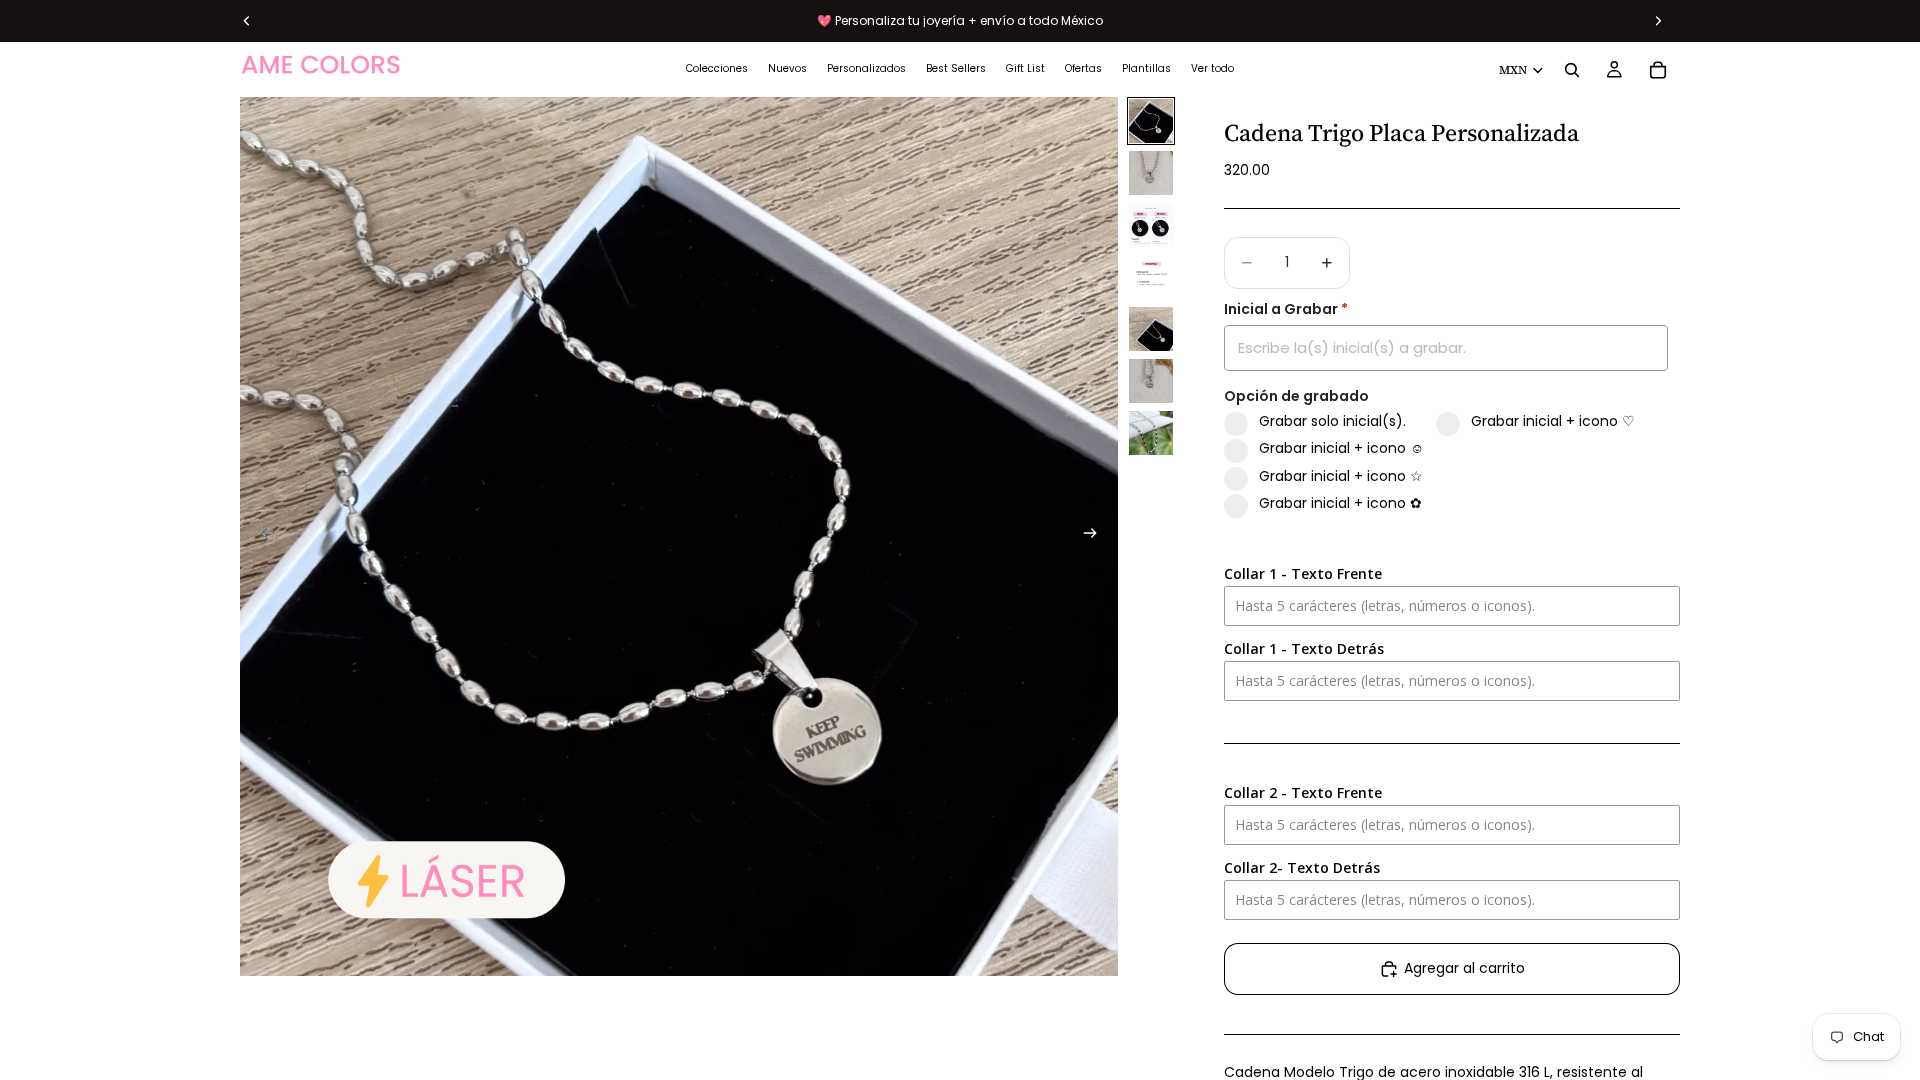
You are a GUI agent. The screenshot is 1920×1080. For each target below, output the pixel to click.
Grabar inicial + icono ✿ (1340, 503)
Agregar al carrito (1464, 968)
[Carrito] (1658, 70)
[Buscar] (1572, 70)
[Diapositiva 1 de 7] (1151, 121)
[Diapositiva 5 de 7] (1151, 329)
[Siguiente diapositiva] (1096, 536)
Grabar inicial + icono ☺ (1341, 448)
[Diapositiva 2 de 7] (1151, 173)
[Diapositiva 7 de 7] (1151, 433)
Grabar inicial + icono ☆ (1341, 476)
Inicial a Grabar (1286, 309)
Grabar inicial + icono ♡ (1553, 421)
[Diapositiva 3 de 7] (1151, 225)
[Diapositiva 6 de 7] (1151, 381)
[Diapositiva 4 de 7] (1151, 277)
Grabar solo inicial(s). (1332, 421)
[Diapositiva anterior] (262, 536)
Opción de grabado (1296, 396)
